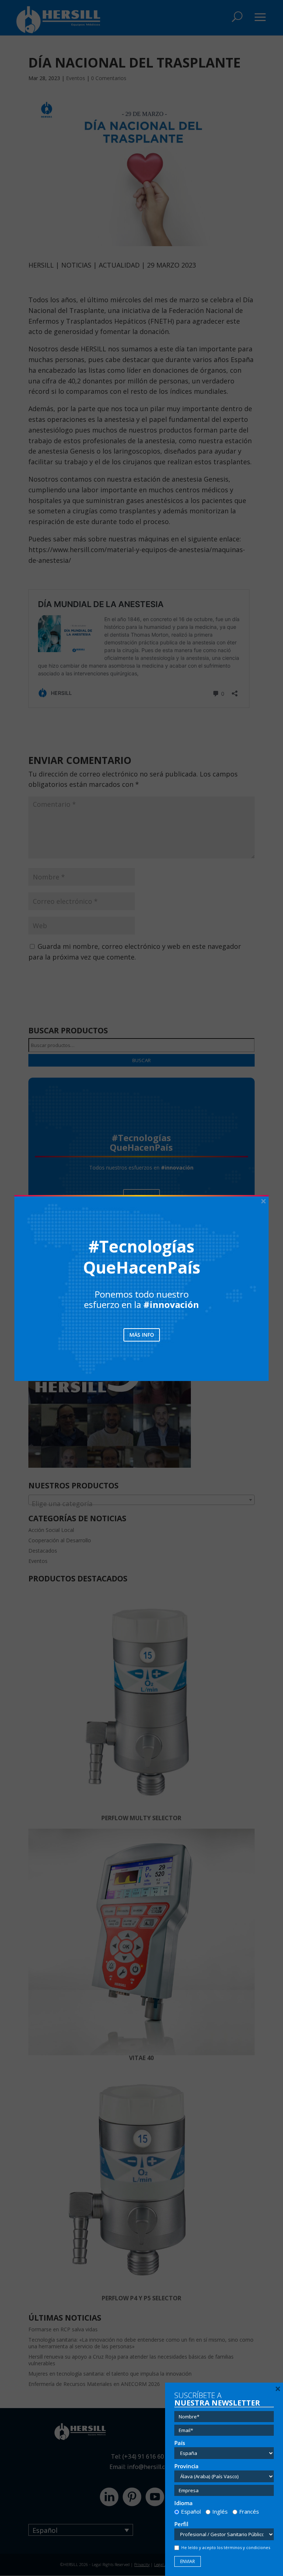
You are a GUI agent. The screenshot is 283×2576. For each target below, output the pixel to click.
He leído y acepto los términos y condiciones (226, 2547)
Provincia (186, 2466)
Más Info (142, 1335)
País (180, 2443)
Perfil (181, 2524)
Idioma (184, 2503)
